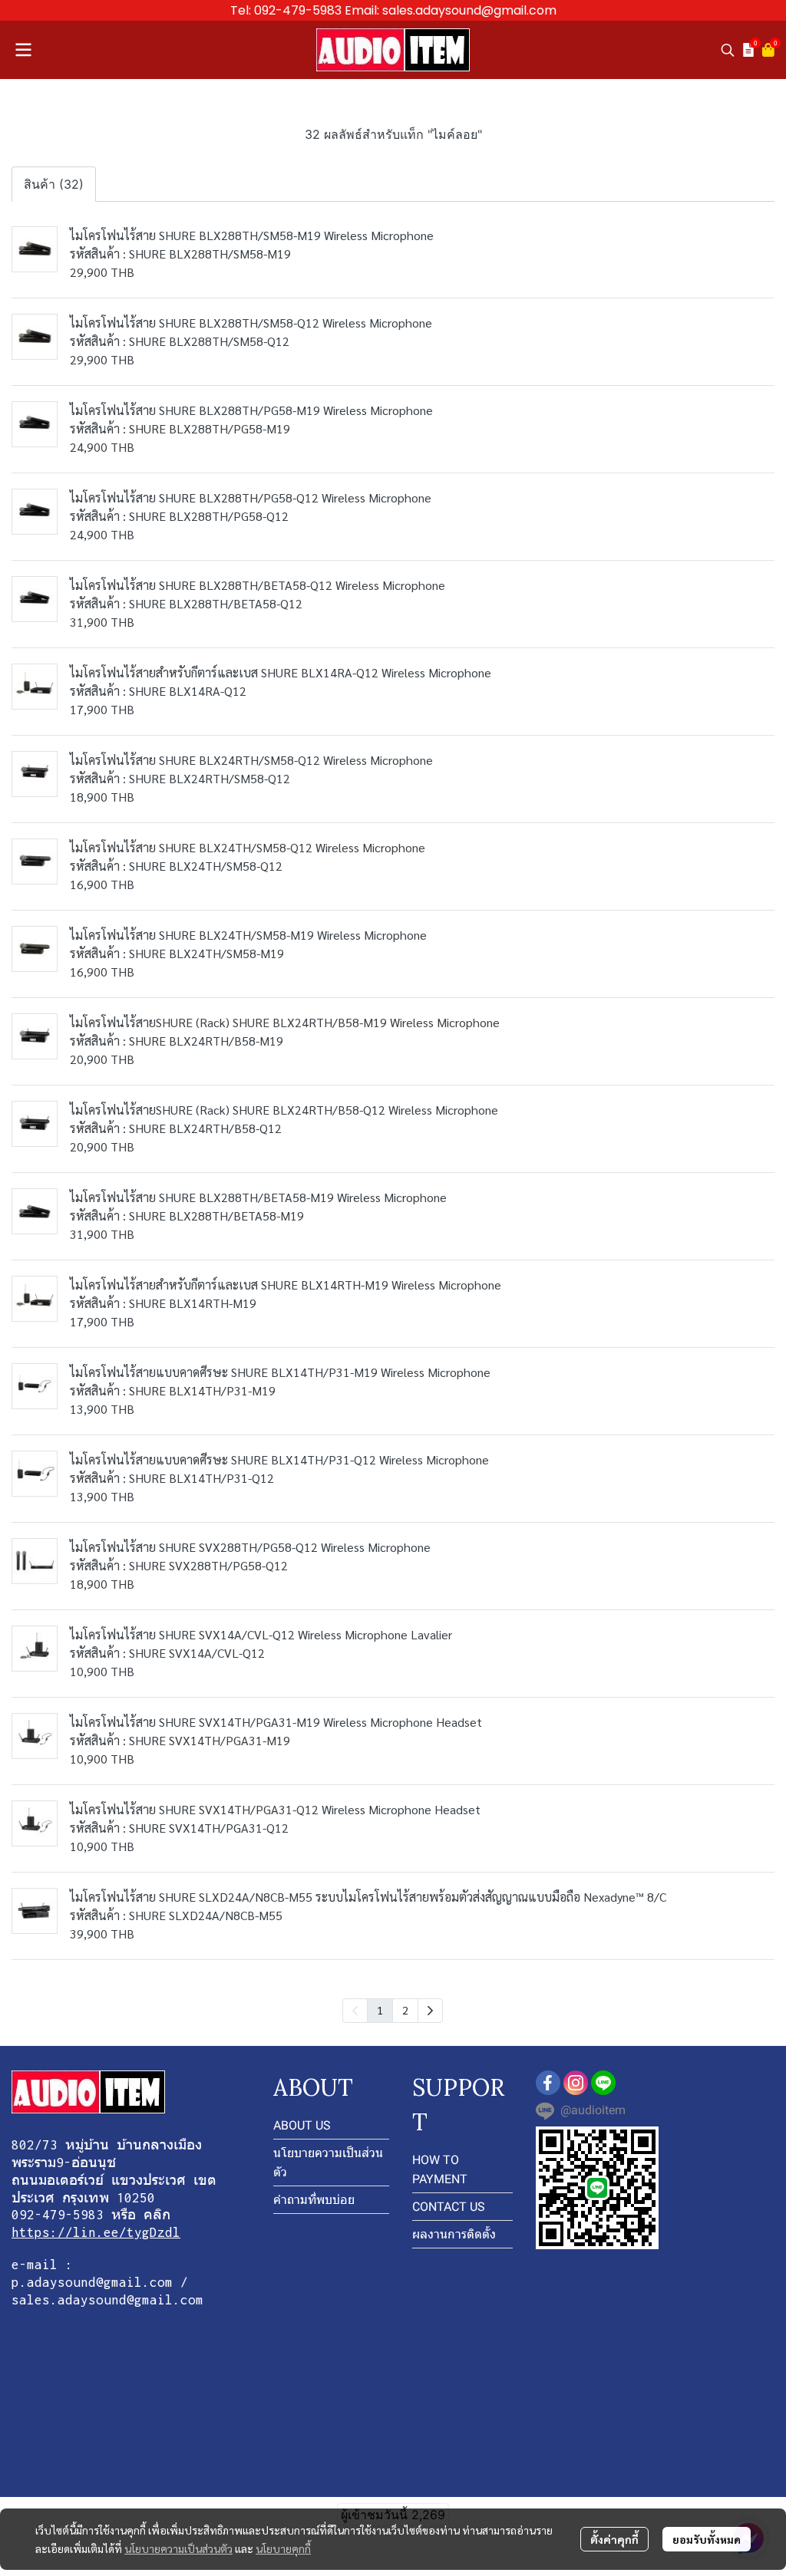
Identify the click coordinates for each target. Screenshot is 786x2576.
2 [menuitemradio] (405, 2010)
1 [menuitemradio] (380, 2010)
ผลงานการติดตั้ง (454, 2234)
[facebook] (548, 2083)
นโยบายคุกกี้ (283, 2548)
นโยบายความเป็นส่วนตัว (178, 2548)
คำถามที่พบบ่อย (314, 2200)
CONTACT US (449, 2207)
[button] (728, 50)
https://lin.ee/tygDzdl (96, 2232)
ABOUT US (302, 2125)
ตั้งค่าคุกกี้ (614, 2539)
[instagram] (576, 2083)
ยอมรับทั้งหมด (707, 2539)
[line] (603, 2083)
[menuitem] (430, 2011)
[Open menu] (23, 50)
